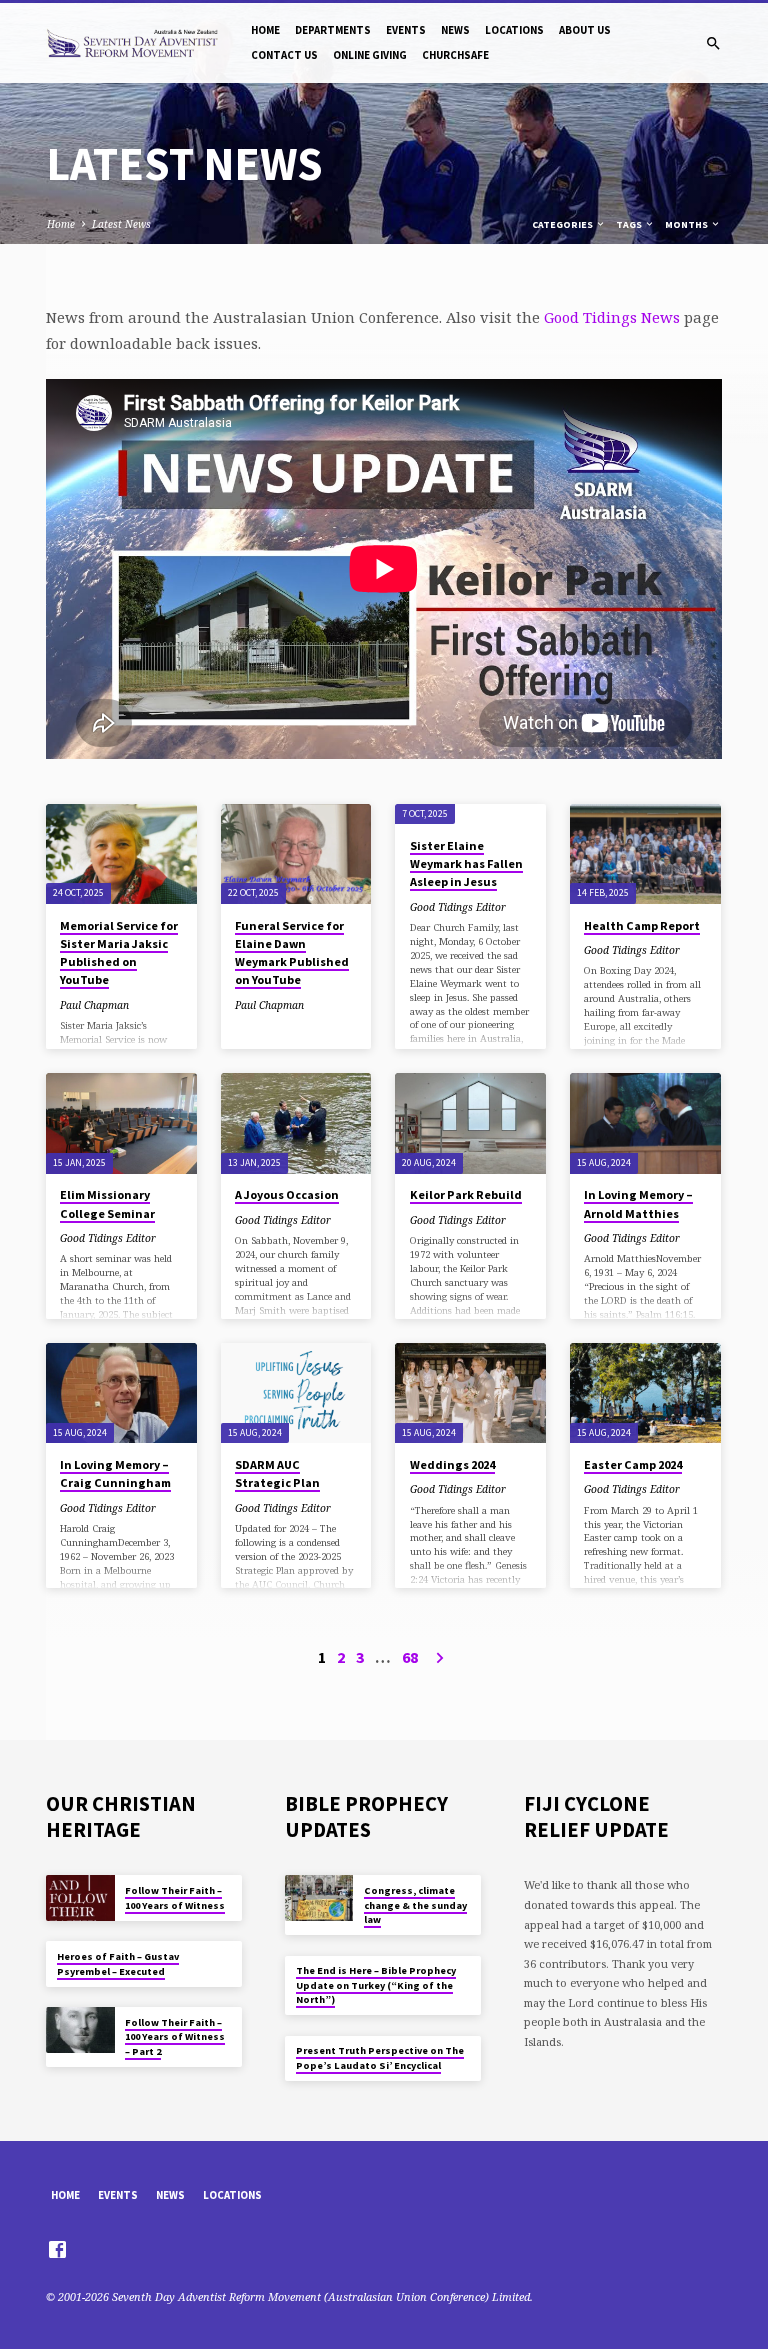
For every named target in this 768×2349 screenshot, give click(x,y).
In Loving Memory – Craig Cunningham (115, 1473)
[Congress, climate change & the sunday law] (319, 1898)
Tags (630, 224)
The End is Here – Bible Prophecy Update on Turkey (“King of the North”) (376, 1985)
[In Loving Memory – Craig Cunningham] (121, 1393)
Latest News (121, 224)
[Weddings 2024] (470, 1393)
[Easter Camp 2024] (645, 1393)
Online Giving (370, 55)
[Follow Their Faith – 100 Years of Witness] (80, 1898)
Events (406, 30)
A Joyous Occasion (287, 1194)
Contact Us (284, 55)
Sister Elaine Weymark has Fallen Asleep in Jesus (466, 863)
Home (265, 30)
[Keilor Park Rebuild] (470, 1123)
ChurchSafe (455, 55)
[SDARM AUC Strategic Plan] (296, 1393)
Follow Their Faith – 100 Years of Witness (175, 1897)
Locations (514, 30)
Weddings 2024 (452, 1464)
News (455, 30)
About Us (585, 30)
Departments (333, 30)
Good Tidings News (612, 317)
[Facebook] (57, 2249)
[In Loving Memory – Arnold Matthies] (645, 1123)
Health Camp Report (642, 925)
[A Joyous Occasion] (296, 1123)
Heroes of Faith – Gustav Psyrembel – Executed (118, 1963)
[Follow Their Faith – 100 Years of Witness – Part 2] (80, 2030)
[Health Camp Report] (645, 854)
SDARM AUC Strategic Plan (277, 1473)
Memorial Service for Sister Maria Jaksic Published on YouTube (119, 953)
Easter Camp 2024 (633, 1464)
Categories (563, 224)
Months (687, 224)
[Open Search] (713, 43)
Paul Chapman (94, 1005)
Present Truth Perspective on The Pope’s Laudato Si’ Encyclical (380, 2057)
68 (410, 1657)
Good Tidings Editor (458, 907)
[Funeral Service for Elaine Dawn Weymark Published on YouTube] (296, 854)
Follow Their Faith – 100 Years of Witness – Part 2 (175, 2037)
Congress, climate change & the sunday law (415, 1905)
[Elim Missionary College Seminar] (121, 1123)
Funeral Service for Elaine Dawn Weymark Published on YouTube (292, 953)
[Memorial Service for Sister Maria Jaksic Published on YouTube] (121, 854)
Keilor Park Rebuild (466, 1194)
